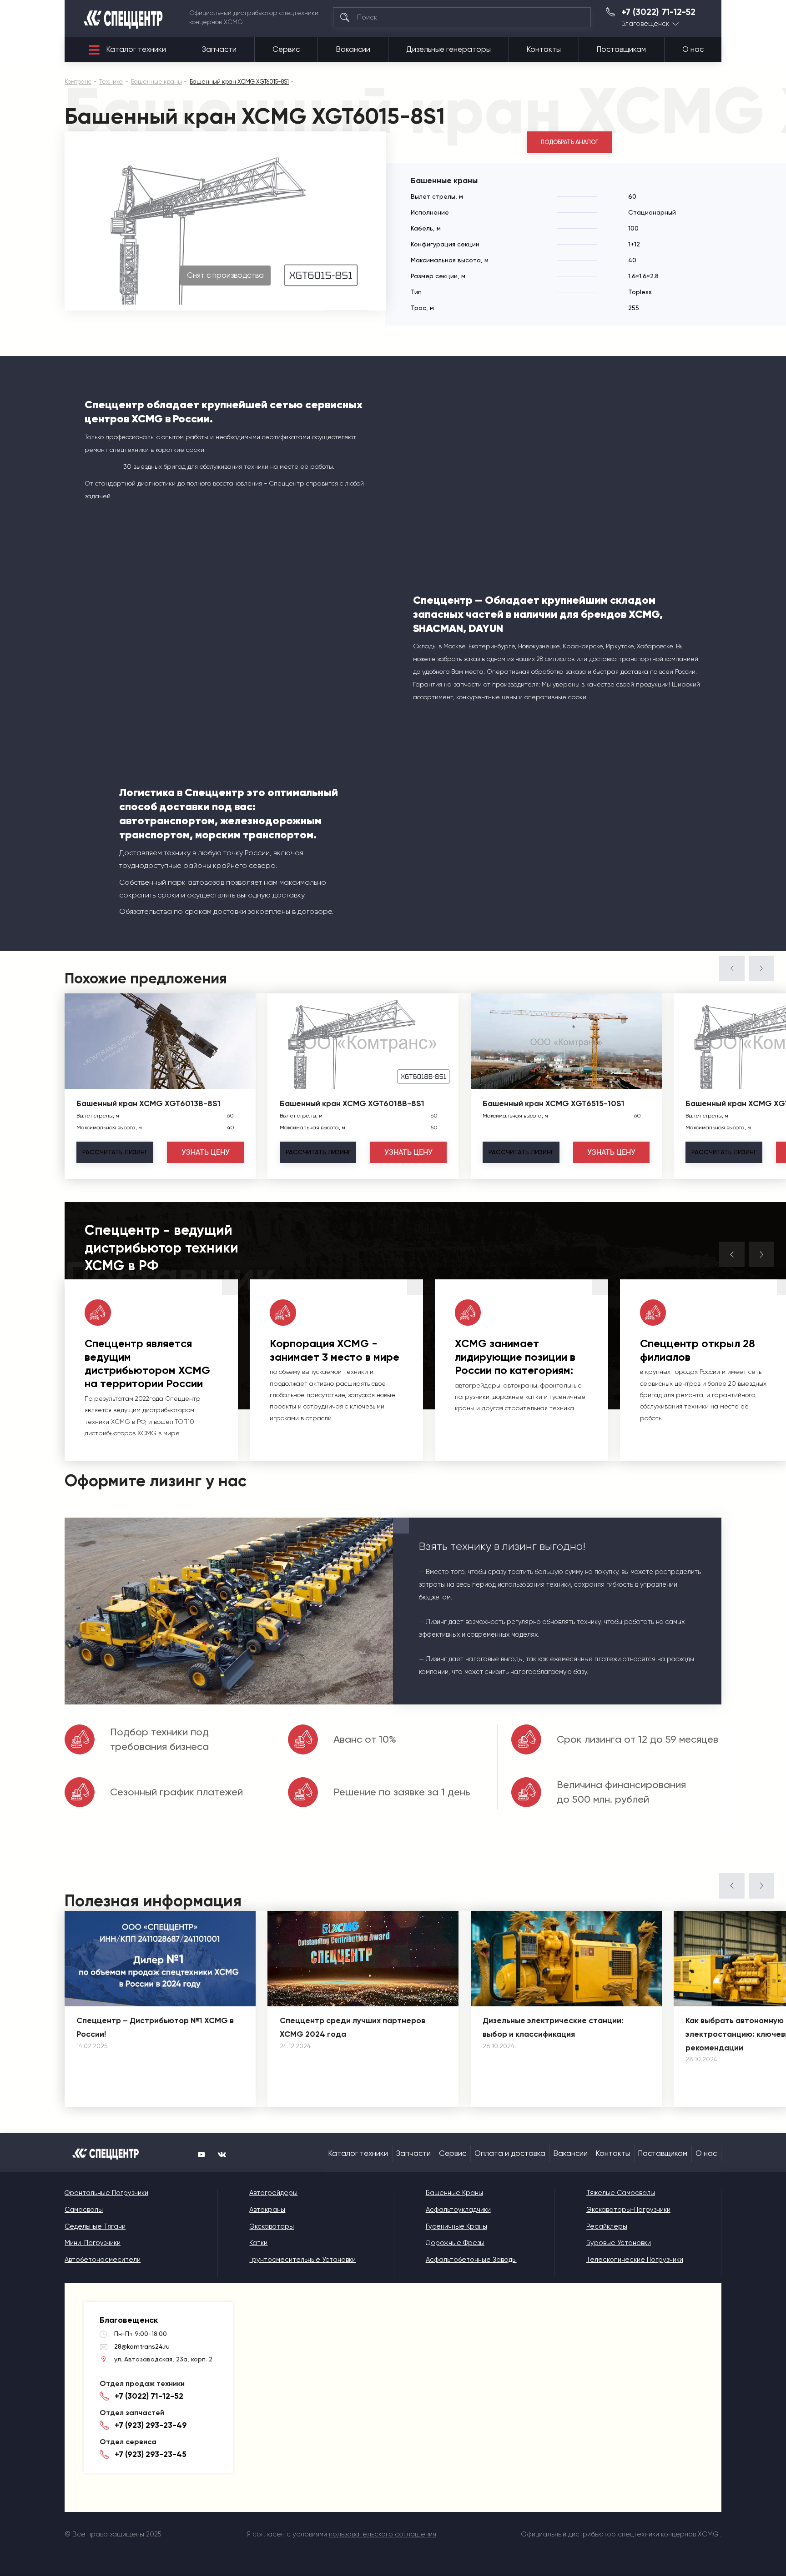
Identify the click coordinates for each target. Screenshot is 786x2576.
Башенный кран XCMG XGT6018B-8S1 (352, 1103)
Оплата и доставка (510, 2153)
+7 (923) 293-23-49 (151, 2425)
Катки (258, 2243)
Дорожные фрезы (455, 2243)
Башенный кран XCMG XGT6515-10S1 (554, 1103)
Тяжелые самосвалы (621, 2193)
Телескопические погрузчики (635, 2260)
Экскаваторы (272, 2226)
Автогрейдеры (273, 2193)
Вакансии (353, 49)
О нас (693, 49)
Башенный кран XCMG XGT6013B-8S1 (149, 1103)
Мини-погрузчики (93, 2243)
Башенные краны (454, 2193)
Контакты (544, 49)
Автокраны (267, 2210)
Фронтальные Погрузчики (106, 2193)
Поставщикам (621, 49)
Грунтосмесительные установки (302, 2260)
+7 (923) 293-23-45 (151, 2454)
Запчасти (219, 49)
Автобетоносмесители (103, 2260)
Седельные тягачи (95, 2226)
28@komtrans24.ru (142, 2346)
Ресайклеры (607, 2226)
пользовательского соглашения (383, 2534)
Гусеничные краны (456, 2226)
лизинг (115, 1152)
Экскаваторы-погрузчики (628, 2210)
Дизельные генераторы (448, 49)
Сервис (286, 49)
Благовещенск (645, 24)
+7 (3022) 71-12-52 (658, 12)
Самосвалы (84, 2210)
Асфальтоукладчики (458, 2210)
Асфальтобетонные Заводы (471, 2260)
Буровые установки (619, 2243)
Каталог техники (136, 49)
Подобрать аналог (569, 142)
